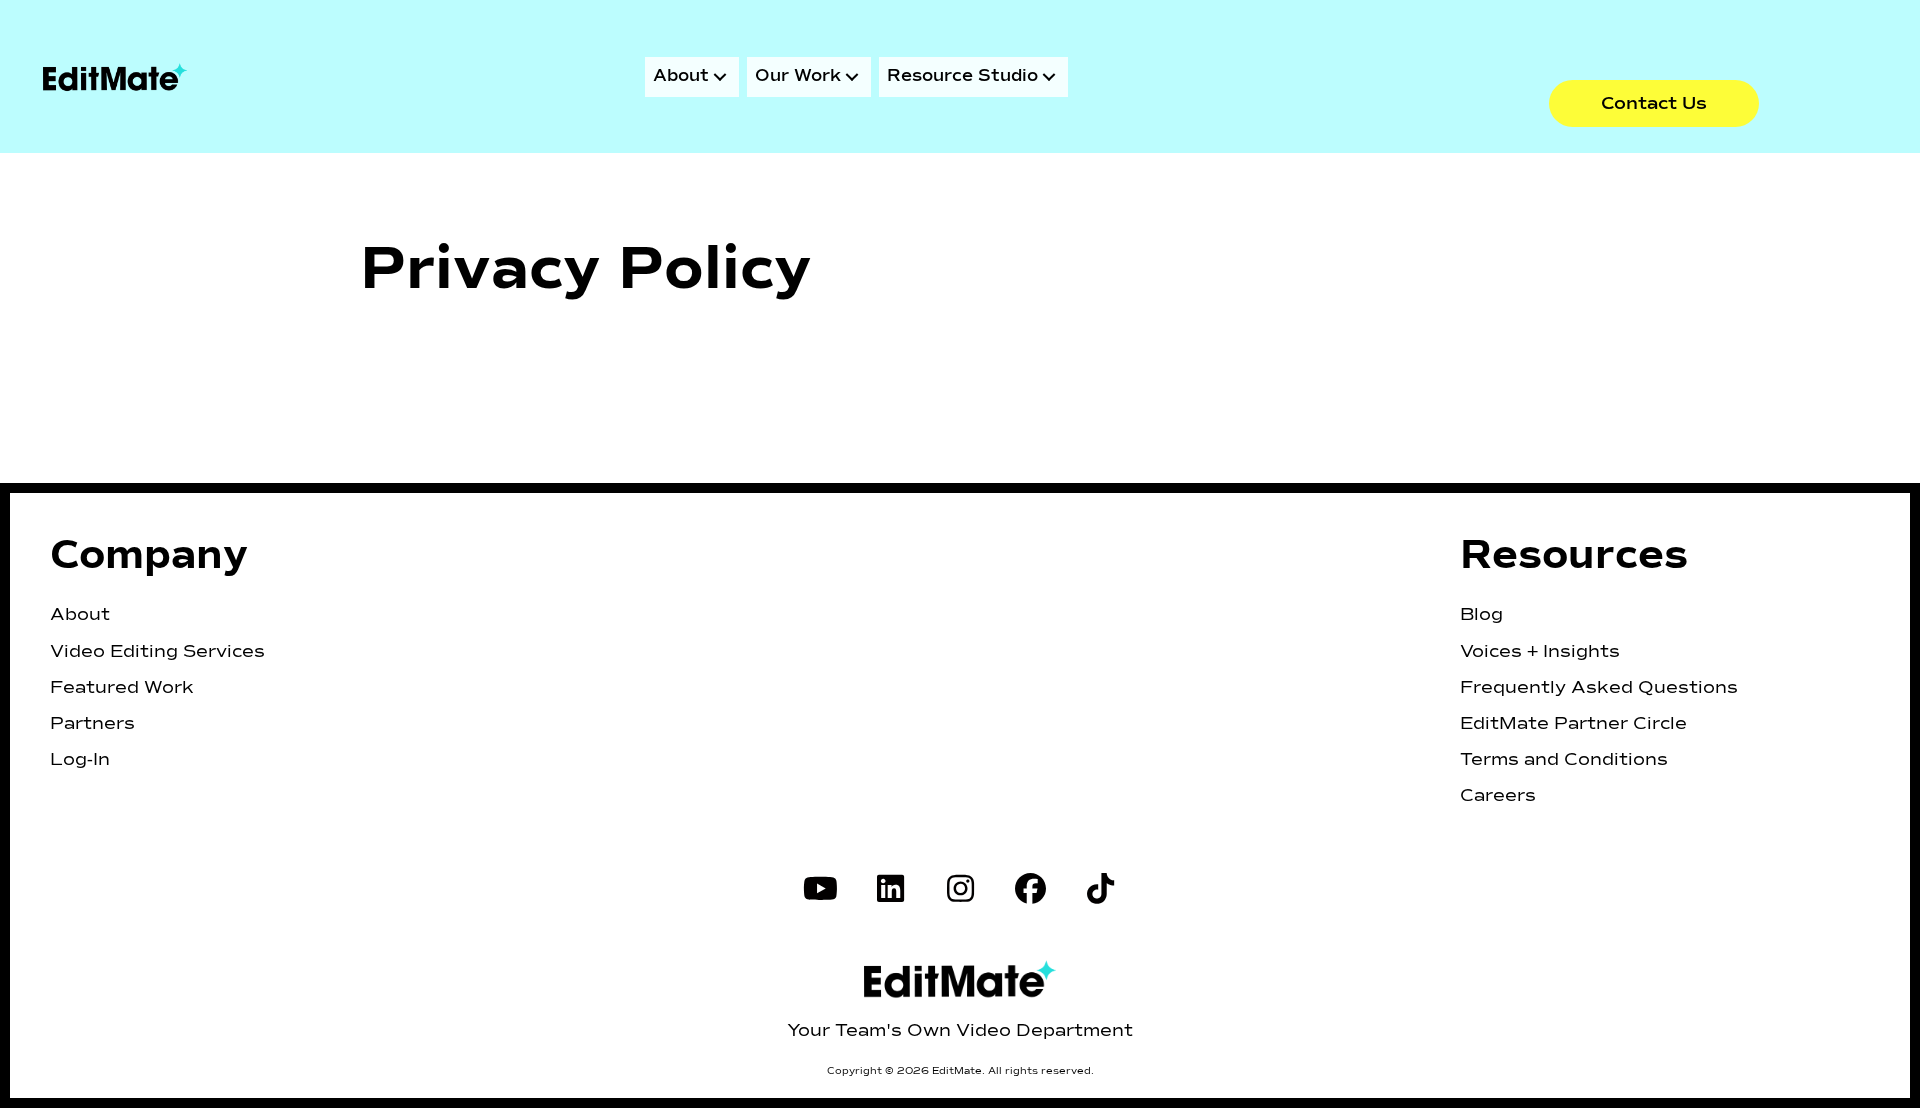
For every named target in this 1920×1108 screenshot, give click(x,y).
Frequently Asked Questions (1599, 688)
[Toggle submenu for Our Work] (852, 77)
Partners (92, 724)
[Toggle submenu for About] (720, 77)
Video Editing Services (157, 652)
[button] (1654, 103)
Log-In (80, 760)
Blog (1481, 615)
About (80, 615)
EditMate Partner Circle (1573, 724)
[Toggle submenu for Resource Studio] (1049, 77)
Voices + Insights (1540, 652)
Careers (1498, 796)
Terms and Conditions (1564, 760)
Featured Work (122, 688)
